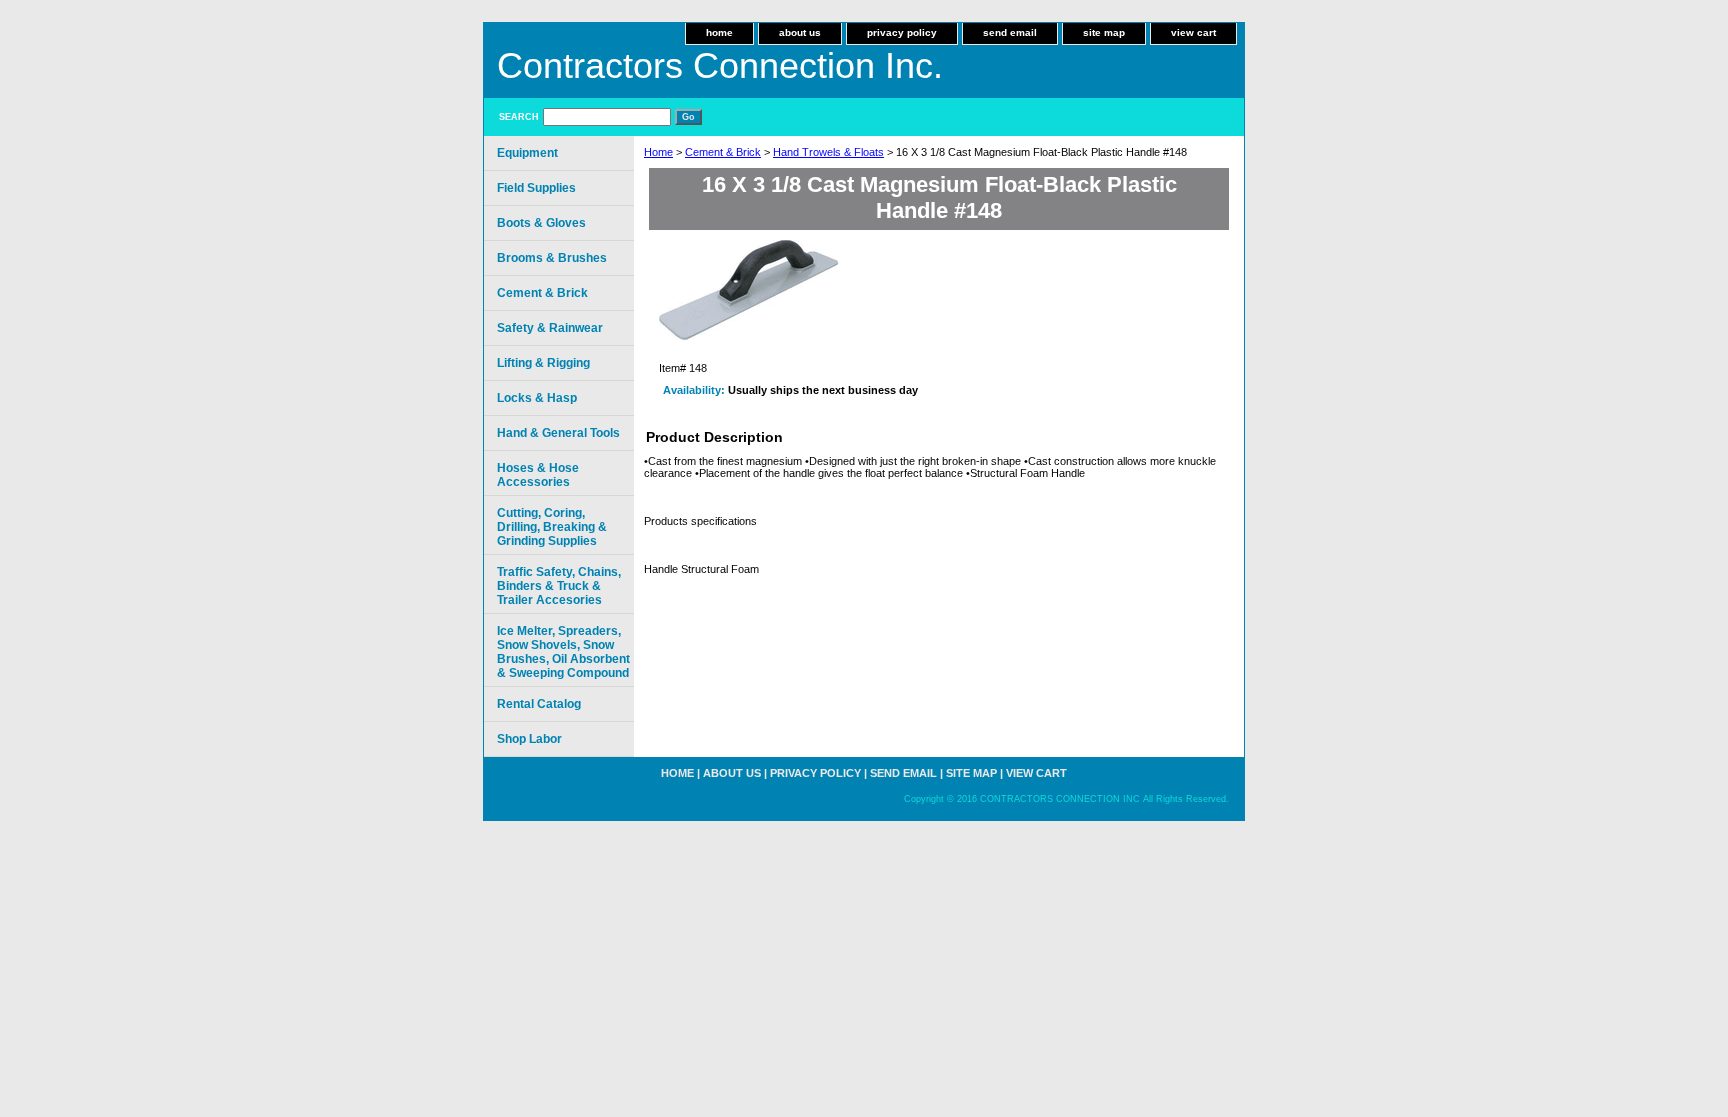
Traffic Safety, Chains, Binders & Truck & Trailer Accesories (559, 586)
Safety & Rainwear (550, 328)
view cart (1193, 32)
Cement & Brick (723, 152)
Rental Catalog (539, 704)
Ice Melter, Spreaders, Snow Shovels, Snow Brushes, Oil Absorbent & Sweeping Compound (563, 652)
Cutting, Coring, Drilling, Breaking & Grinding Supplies (552, 527)
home (719, 32)
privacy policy (902, 32)
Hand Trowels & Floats (828, 152)
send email (1010, 32)
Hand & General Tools (558, 433)
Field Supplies (536, 188)
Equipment (527, 153)
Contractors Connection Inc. (720, 65)
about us (800, 32)
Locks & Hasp (537, 398)
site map (1104, 32)
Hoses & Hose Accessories (538, 475)
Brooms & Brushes (552, 258)
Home (658, 152)
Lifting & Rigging (543, 363)
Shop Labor (529, 739)
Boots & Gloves (541, 223)
